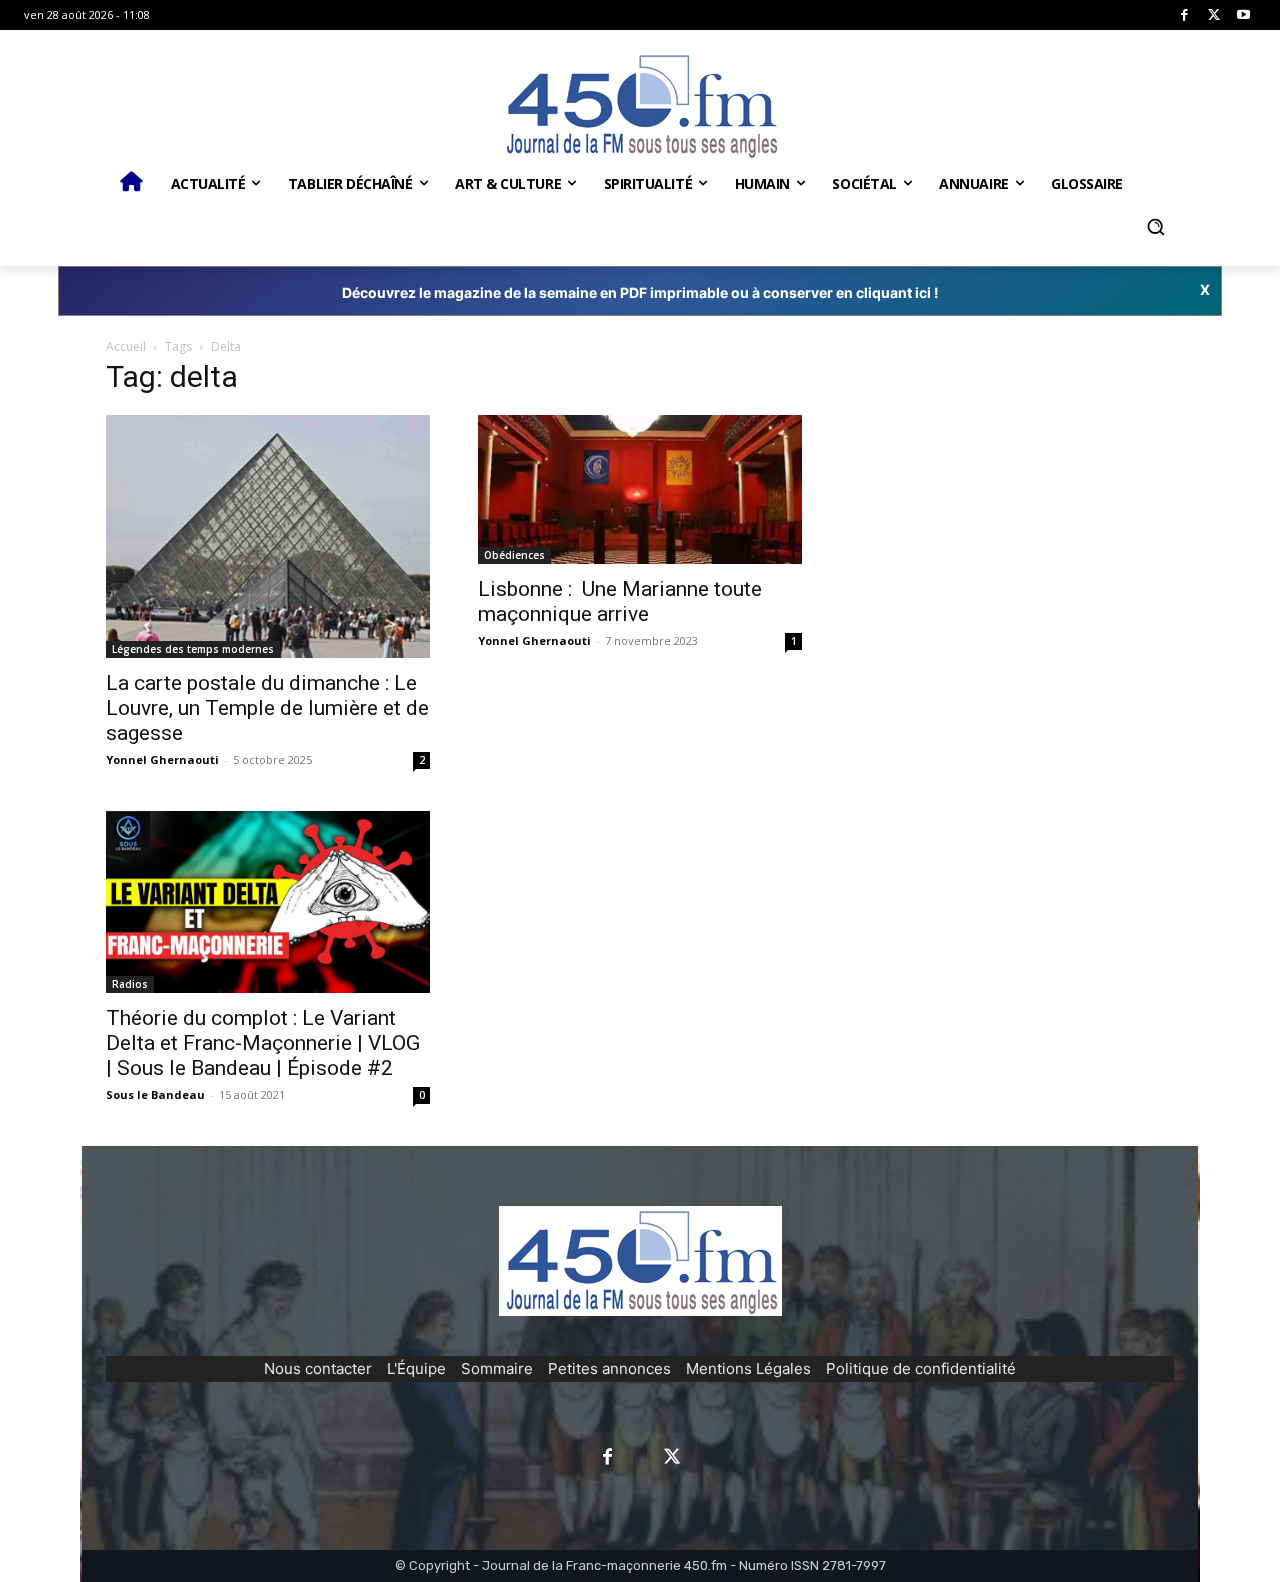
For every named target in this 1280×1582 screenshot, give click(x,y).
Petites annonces (609, 1368)
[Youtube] (1243, 15)
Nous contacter (318, 1368)
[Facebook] (1184, 15)
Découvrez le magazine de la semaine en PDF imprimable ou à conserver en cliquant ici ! (640, 292)
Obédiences (514, 555)
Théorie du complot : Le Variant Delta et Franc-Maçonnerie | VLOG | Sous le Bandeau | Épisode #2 (263, 1043)
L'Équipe (416, 1368)
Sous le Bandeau (155, 1094)
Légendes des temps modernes (193, 649)
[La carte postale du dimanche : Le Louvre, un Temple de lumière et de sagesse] (268, 536)
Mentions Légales (748, 1368)
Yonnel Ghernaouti (162, 759)
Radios (130, 984)
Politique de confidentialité (921, 1368)
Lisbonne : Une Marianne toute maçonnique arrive (620, 601)
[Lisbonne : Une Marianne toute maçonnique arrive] (640, 489)
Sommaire (497, 1368)
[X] (1214, 15)
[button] (1155, 227)
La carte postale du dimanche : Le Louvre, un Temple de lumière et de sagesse (267, 708)
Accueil (126, 346)
